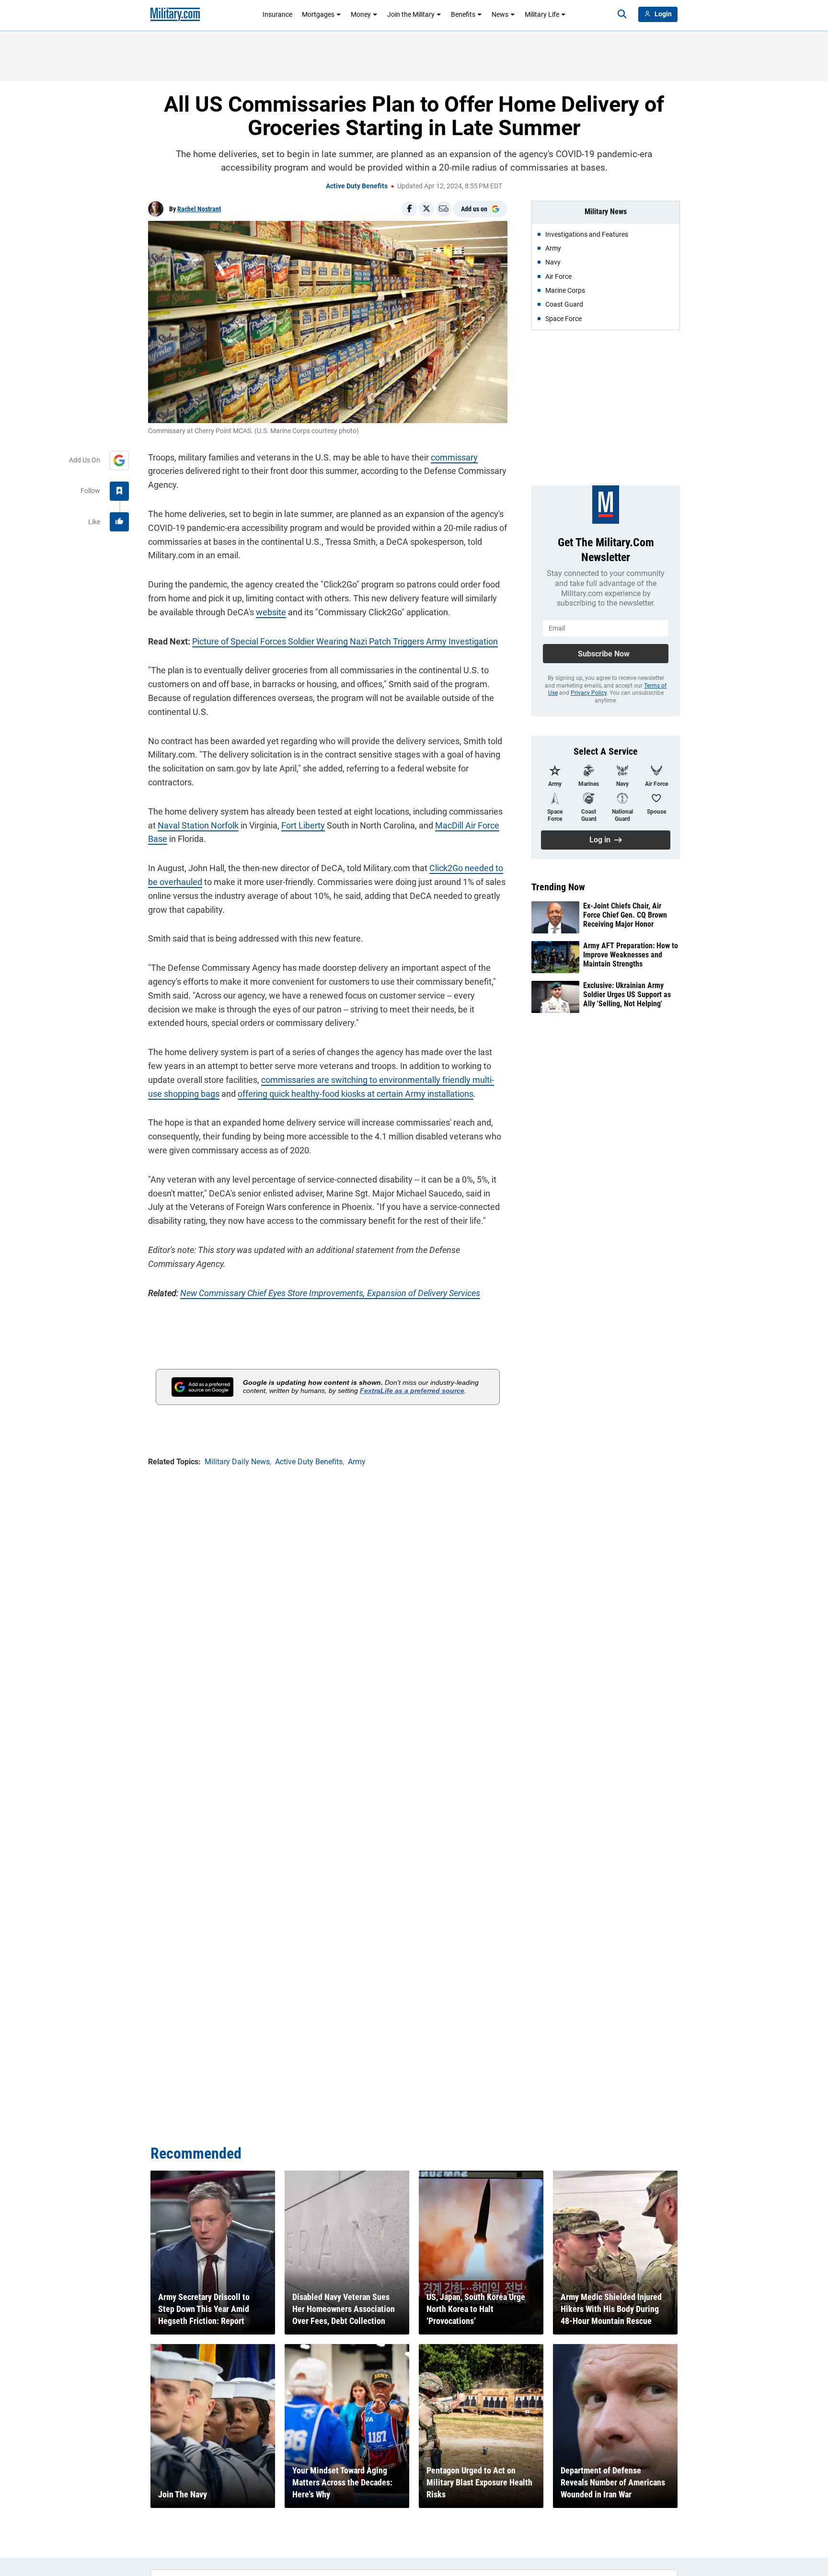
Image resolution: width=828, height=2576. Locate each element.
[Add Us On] (119, 460)
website (271, 612)
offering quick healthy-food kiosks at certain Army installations (356, 1094)
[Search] (622, 14)
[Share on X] (426, 209)
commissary (454, 457)
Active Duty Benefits (357, 186)
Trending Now (558, 887)
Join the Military (411, 14)
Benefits (463, 14)
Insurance (277, 14)
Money (361, 14)
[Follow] (119, 491)
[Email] (444, 209)
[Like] (119, 522)
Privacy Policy (589, 693)
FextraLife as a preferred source (412, 1391)
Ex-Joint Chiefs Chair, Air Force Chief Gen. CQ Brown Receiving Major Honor (625, 915)
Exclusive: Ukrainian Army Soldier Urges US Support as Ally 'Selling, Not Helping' (627, 995)
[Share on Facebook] (409, 209)
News (500, 14)
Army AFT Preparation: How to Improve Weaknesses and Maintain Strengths (631, 955)
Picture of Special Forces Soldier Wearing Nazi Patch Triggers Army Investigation (345, 641)
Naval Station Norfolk (198, 825)
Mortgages (318, 14)
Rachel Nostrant (199, 209)
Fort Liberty (303, 825)
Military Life (542, 14)
